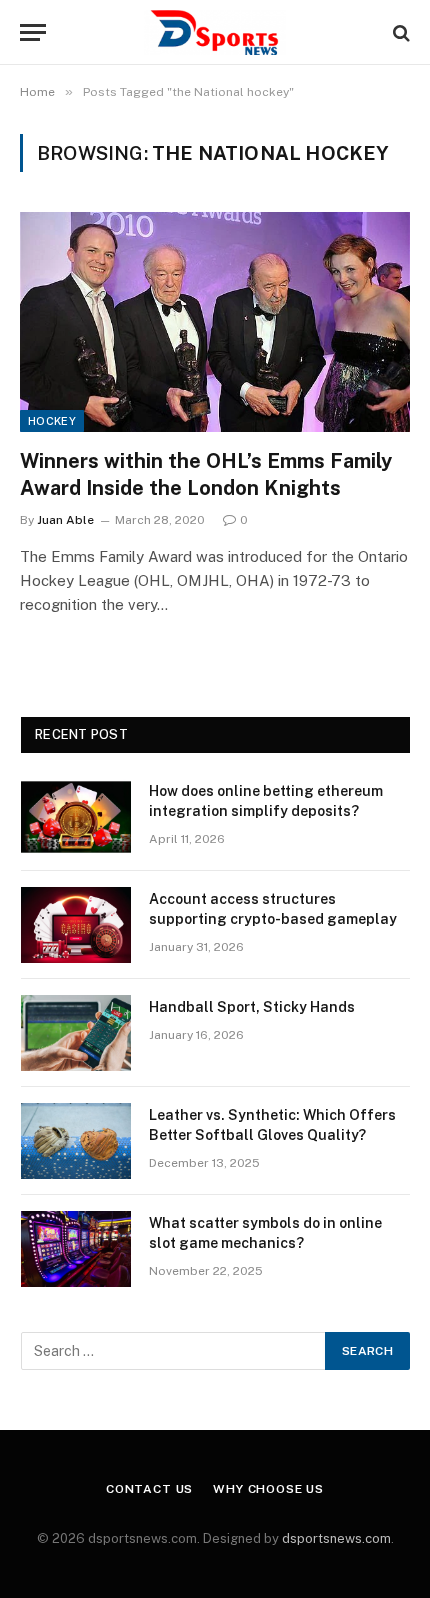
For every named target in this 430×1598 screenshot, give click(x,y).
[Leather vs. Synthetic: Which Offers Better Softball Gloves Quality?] (76, 1141)
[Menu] (33, 32)
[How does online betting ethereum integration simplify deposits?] (76, 817)
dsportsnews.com (336, 1538)
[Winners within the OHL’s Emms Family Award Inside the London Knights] (215, 321)
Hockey (52, 421)
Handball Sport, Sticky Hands (252, 1007)
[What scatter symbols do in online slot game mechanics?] (76, 1249)
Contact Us (149, 1489)
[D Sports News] (214, 32)
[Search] (399, 32)
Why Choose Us (268, 1489)
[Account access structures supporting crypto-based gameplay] (76, 925)
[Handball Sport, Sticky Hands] (76, 1033)
